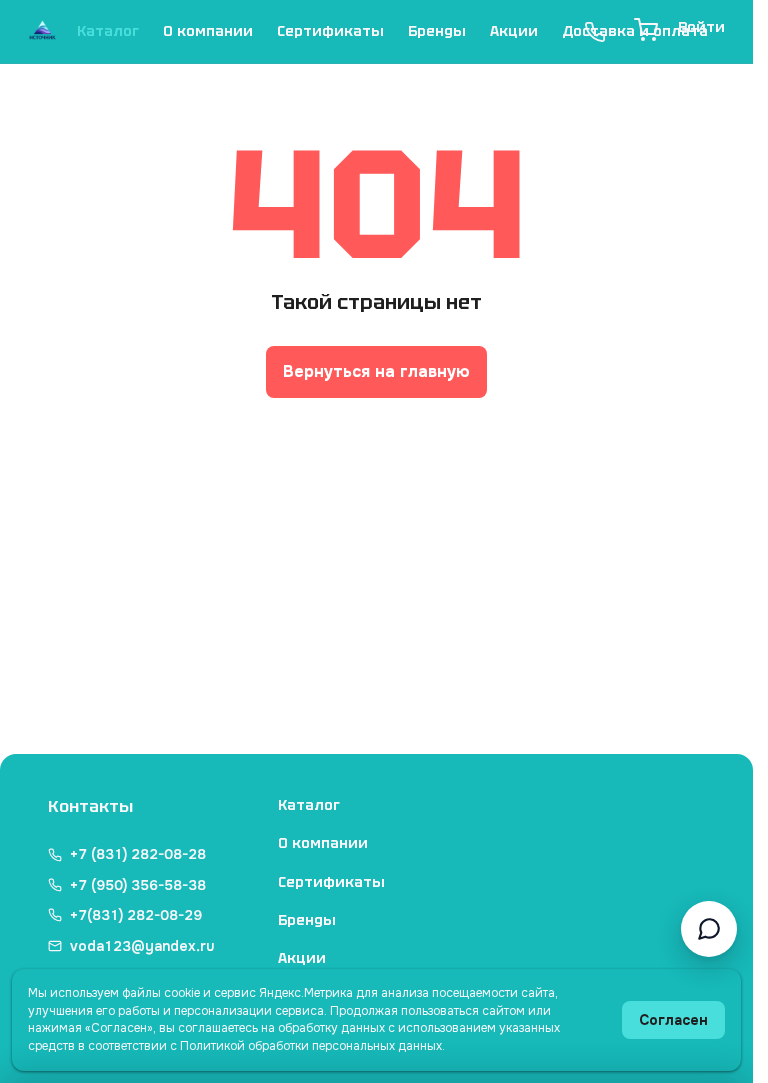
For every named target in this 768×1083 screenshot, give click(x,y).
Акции (514, 31)
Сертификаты (330, 31)
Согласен (673, 1020)
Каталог (108, 31)
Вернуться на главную (376, 371)
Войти (701, 27)
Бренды (437, 31)
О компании (208, 31)
